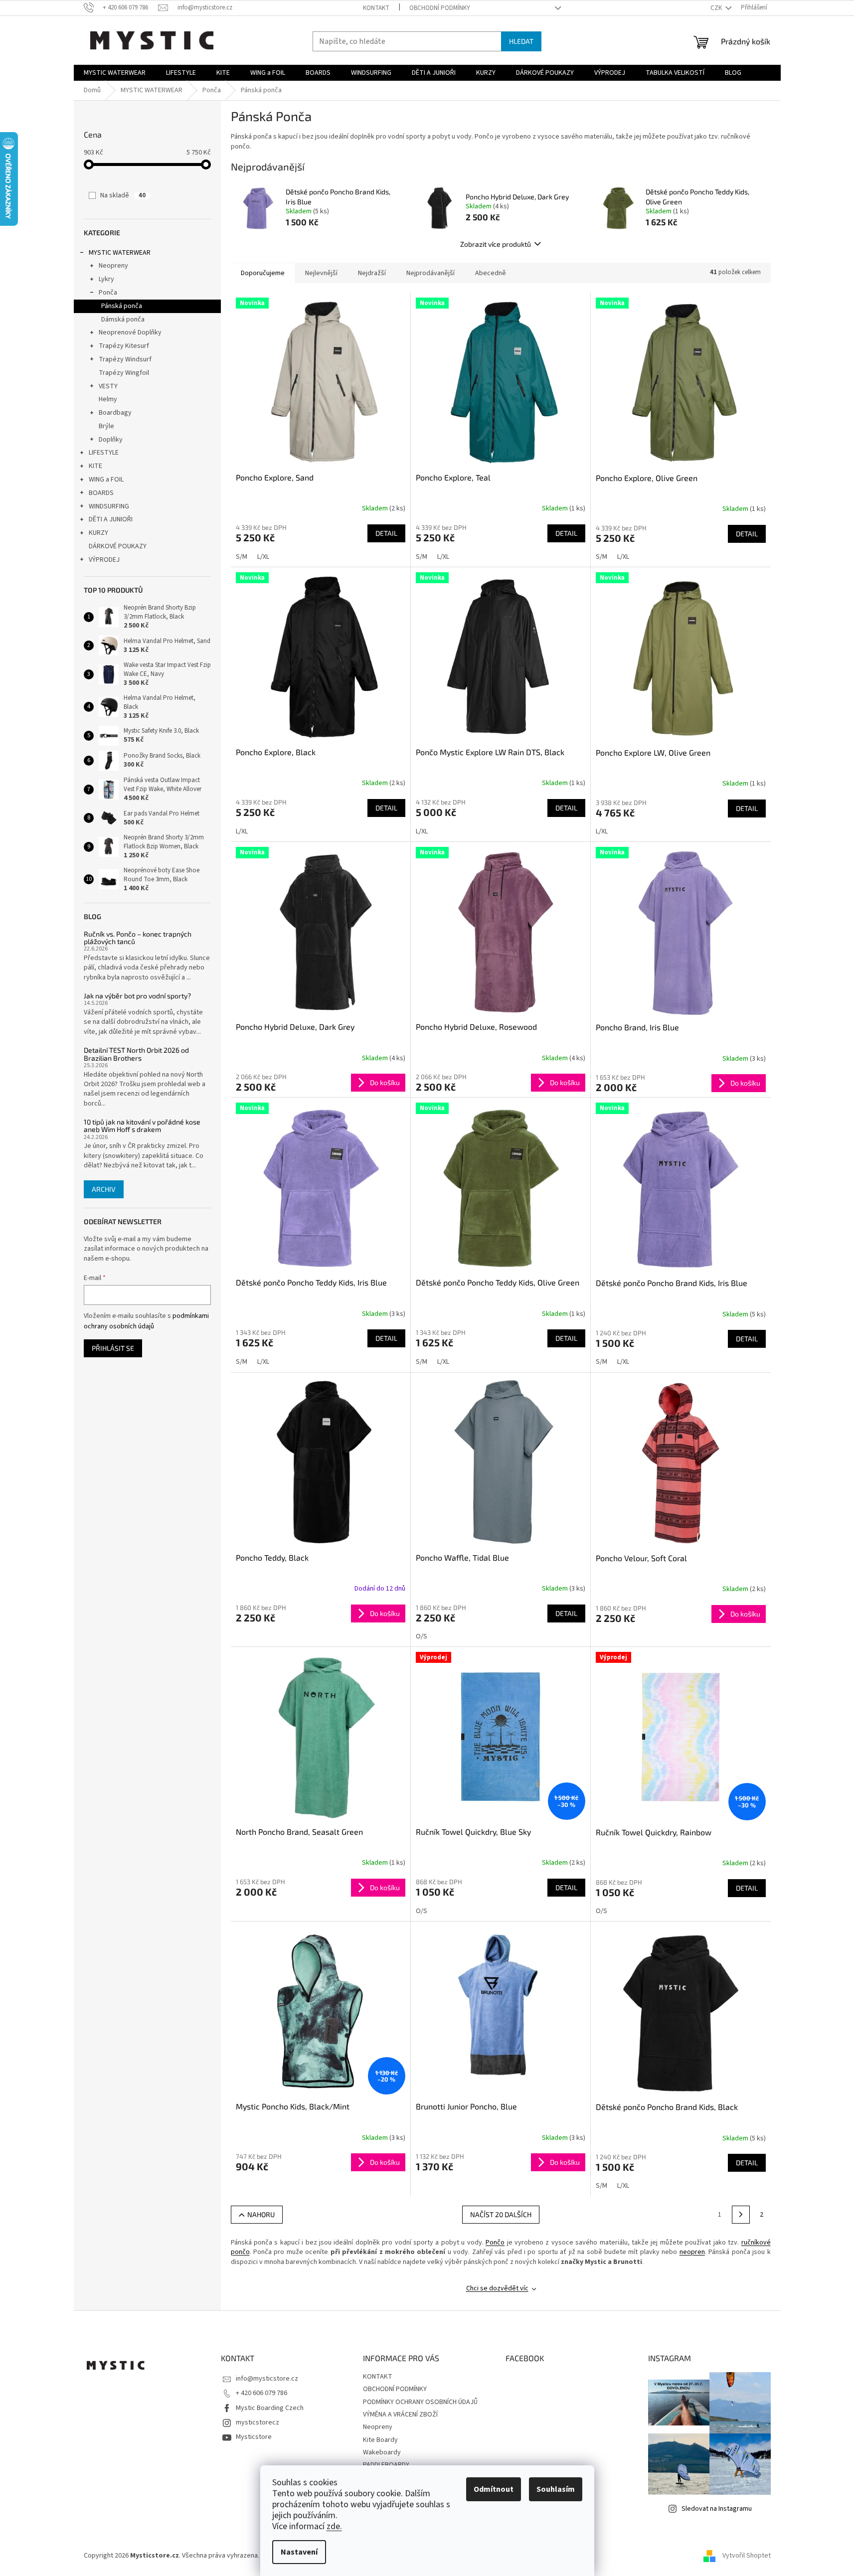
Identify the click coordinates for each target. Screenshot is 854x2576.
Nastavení (299, 2552)
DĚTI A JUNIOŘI (111, 519)
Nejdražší (372, 273)
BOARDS (101, 493)
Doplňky (111, 440)
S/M (242, 557)
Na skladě (123, 195)
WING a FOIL (106, 480)
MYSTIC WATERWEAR (120, 253)
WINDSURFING (109, 506)
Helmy (108, 399)
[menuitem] (115, 73)
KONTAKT (376, 8)
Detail (386, 533)
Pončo (495, 2243)
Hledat (521, 41)
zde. (334, 2526)
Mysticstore (254, 2437)
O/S (422, 1636)
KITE (95, 466)
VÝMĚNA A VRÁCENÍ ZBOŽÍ (400, 2415)
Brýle (106, 426)
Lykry (106, 279)
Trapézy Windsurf (125, 359)
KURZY (98, 533)
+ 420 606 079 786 (261, 2393)
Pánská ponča (122, 306)
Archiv (104, 1189)
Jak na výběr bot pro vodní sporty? (137, 996)
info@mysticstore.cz (267, 2379)
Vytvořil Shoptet (747, 2556)
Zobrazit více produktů (496, 244)
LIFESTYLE (104, 453)
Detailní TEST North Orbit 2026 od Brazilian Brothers (136, 1054)
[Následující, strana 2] (741, 2215)
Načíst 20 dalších (501, 2214)
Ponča (108, 293)
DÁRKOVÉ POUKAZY (118, 546)
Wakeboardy (382, 2452)
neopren (692, 2252)
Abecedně (491, 273)
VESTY (108, 386)
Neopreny (113, 266)
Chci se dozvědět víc (497, 2288)
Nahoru (261, 2214)
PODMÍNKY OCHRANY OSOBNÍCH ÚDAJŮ (420, 2402)
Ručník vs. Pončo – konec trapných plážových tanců (138, 938)
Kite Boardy (380, 2440)
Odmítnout (494, 2489)
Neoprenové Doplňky (130, 332)
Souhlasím (556, 2489)
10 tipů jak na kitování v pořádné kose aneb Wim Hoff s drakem (142, 1126)
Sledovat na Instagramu (717, 2509)
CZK (717, 8)
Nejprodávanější (430, 273)
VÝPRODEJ (104, 560)
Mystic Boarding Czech (270, 2408)
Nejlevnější (321, 273)
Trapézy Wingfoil (124, 373)
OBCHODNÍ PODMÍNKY (440, 8)
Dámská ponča (123, 320)
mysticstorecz (257, 2422)
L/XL (263, 557)
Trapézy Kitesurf (124, 346)
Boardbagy (115, 413)
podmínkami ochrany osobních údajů (146, 1321)
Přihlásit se (113, 1348)
